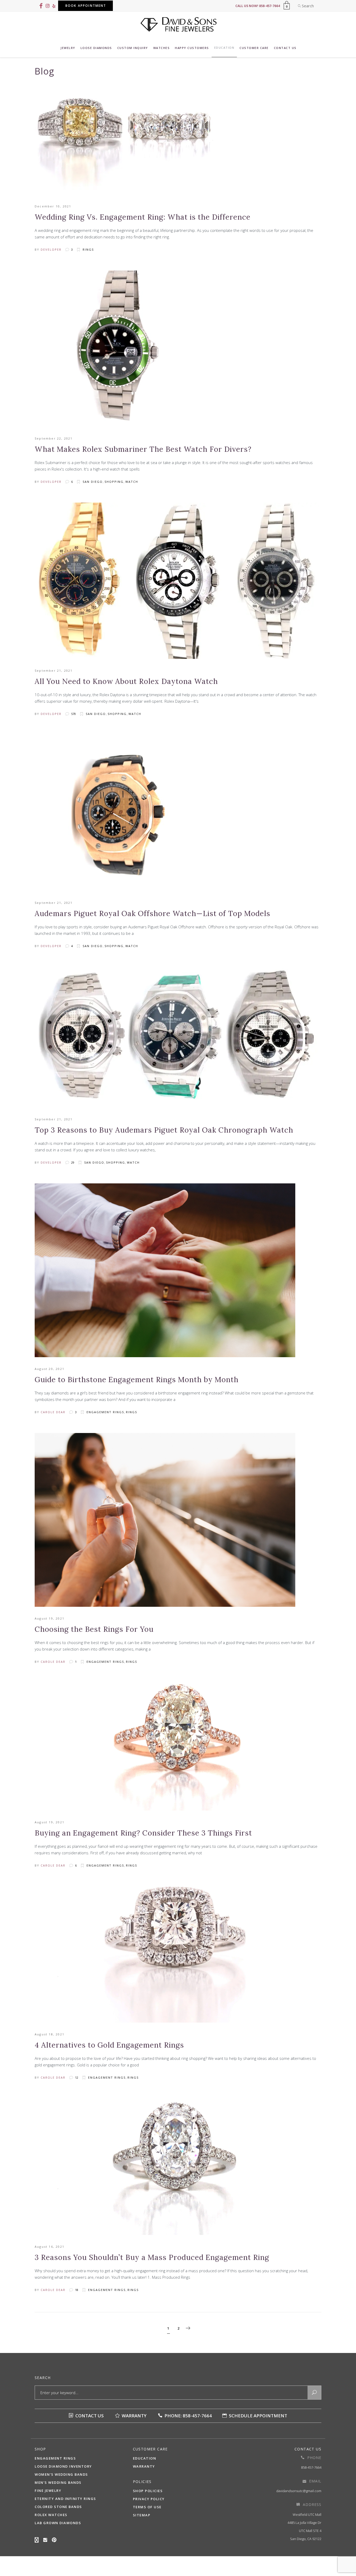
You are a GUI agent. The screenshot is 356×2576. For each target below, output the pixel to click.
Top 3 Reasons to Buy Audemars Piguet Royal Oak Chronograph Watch (164, 1130)
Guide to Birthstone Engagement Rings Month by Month (137, 1380)
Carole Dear (53, 1412)
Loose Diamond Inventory (63, 2466)
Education (145, 2458)
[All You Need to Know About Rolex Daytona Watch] (177, 581)
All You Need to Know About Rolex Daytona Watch (126, 681)
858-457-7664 (311, 2467)
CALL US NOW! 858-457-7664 (258, 6)
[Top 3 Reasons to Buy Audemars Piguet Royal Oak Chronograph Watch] (177, 1037)
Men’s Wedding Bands (58, 2482)
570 (73, 714)
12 (76, 2077)
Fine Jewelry (48, 2491)
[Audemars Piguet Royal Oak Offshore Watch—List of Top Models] (113, 813)
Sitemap (142, 2515)
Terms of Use (147, 2507)
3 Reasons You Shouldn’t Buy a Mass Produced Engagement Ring (152, 2257)
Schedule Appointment (257, 2416)
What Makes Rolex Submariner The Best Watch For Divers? (143, 449)
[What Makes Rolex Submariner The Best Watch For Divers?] (113, 349)
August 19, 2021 (50, 1618)
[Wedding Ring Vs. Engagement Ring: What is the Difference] (125, 144)
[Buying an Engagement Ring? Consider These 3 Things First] (178, 1747)
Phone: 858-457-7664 (188, 2416)
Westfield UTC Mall (307, 2515)
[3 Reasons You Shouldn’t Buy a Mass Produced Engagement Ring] (178, 2167)
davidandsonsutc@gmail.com (299, 2491)
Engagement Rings (105, 1412)
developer (51, 249)
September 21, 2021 (54, 671)
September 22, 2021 (54, 438)
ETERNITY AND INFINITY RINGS (65, 2499)
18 (76, 2290)
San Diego (93, 482)
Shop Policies (148, 2491)
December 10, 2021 (53, 206)
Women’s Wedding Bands (61, 2474)
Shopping (114, 482)
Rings (88, 249)
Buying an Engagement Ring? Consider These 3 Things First (143, 1833)
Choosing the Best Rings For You (94, 1629)
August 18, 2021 (50, 2034)
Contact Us (89, 2416)
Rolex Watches (51, 2515)
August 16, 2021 (50, 2247)
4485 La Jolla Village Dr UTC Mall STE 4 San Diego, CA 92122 (304, 2531)
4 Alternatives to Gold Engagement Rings (109, 2045)
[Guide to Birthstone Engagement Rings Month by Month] (165, 1270)
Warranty (134, 2416)
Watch (132, 482)
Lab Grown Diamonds (58, 2523)
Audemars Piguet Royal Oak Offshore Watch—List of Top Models (152, 913)
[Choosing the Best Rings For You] (165, 1520)
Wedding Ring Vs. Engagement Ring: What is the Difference (143, 217)
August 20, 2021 (50, 1369)
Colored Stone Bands (58, 2507)
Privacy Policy (149, 2499)
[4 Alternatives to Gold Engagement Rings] (178, 1955)
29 (72, 1162)
